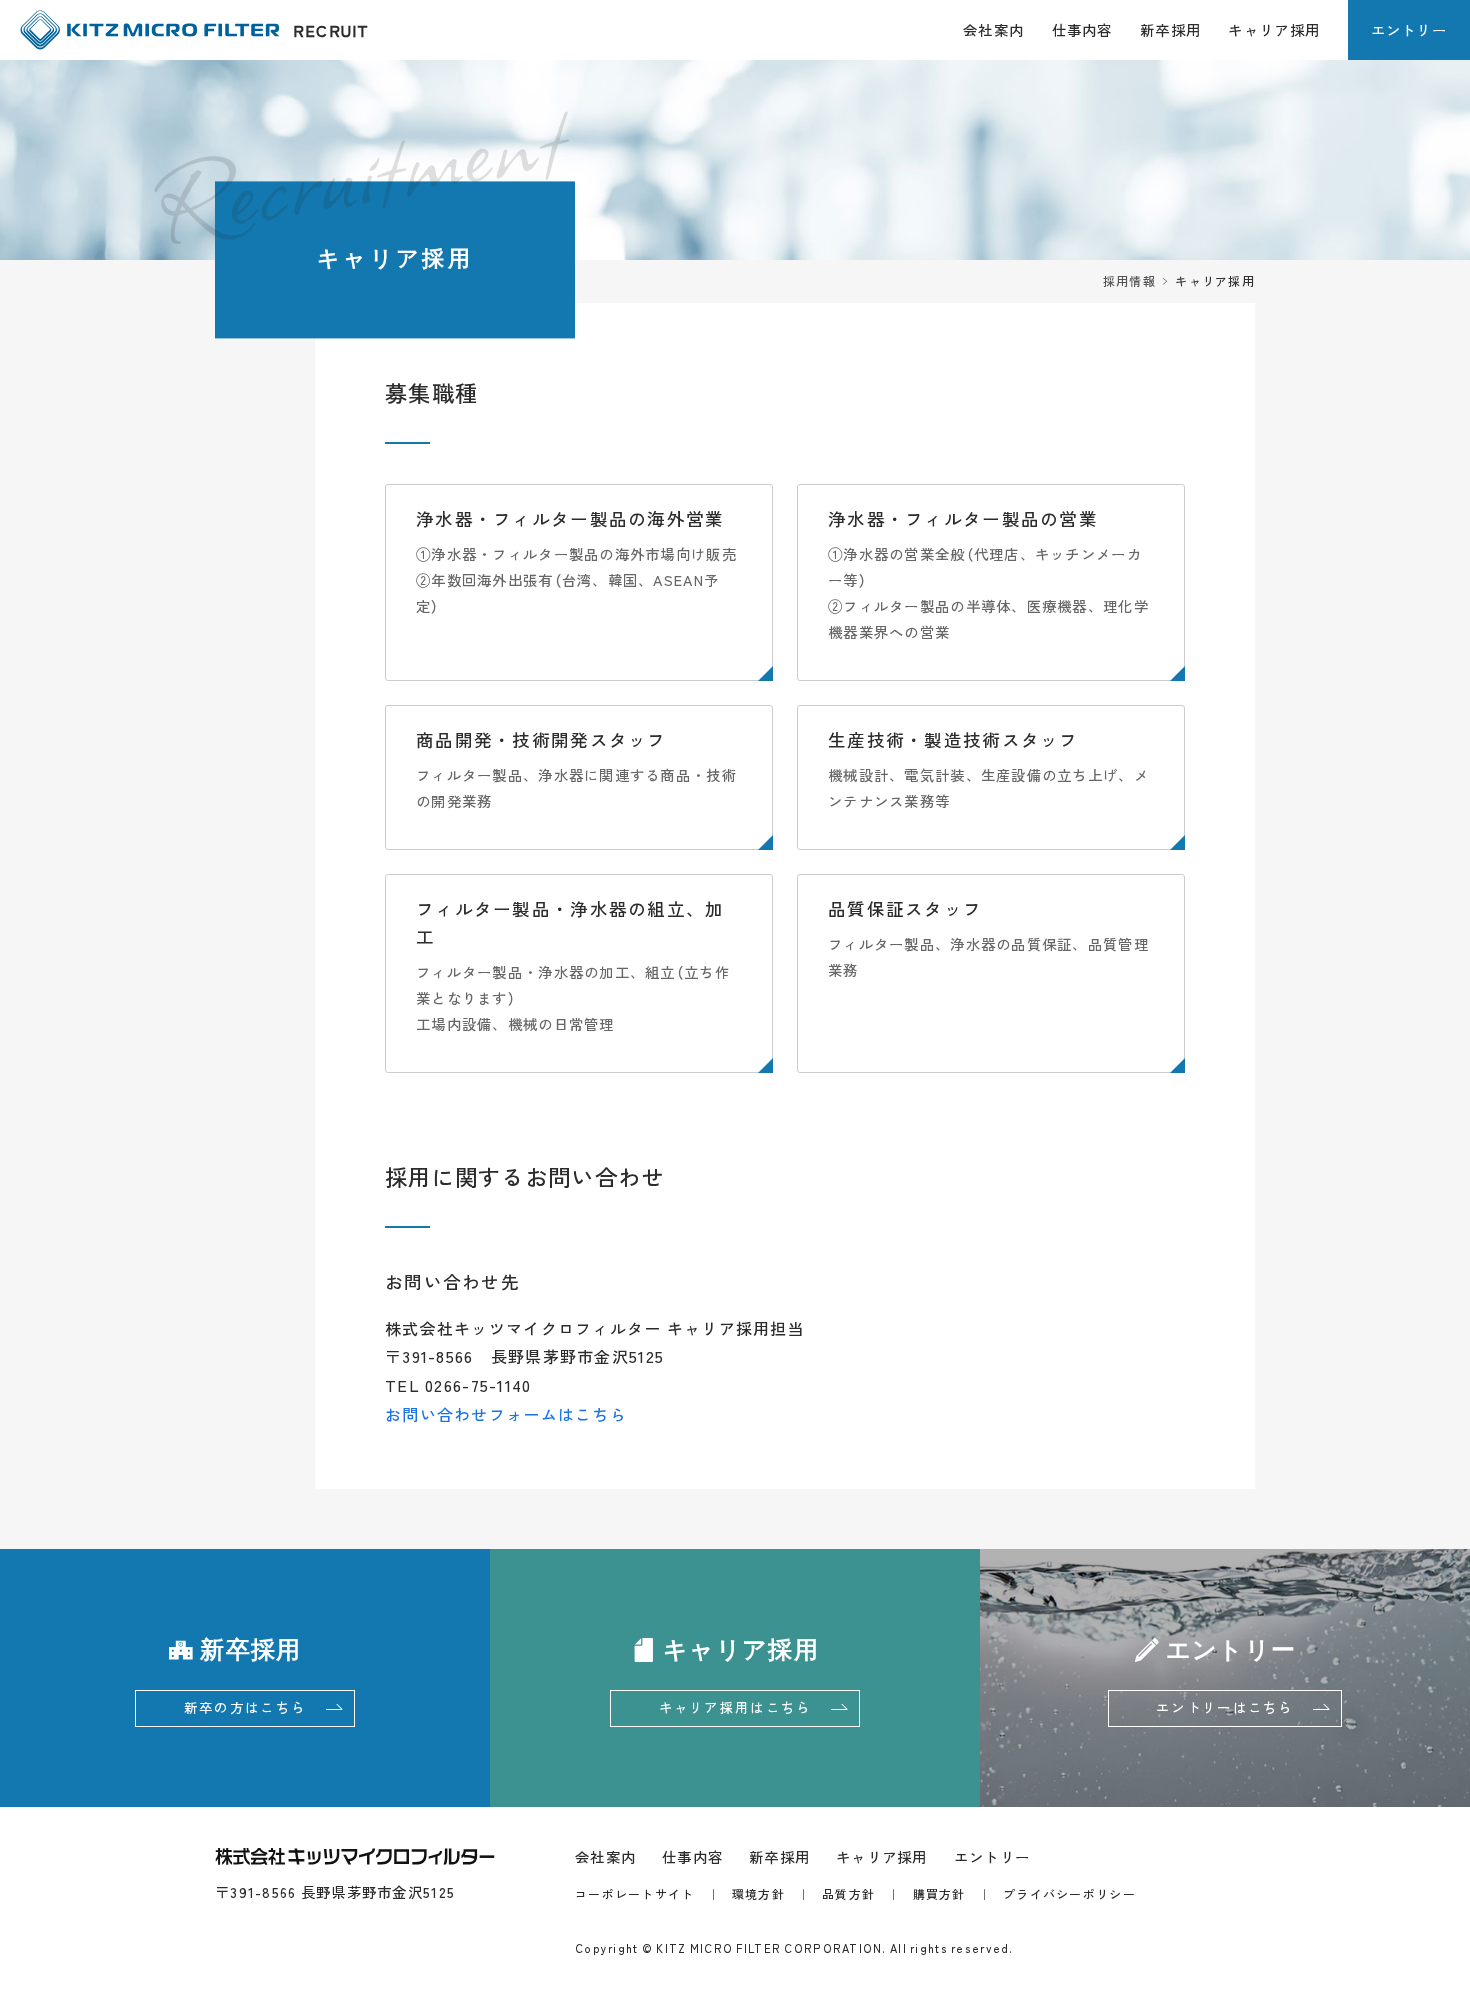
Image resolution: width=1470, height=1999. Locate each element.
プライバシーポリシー (1069, 1894)
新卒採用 (1170, 30)
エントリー (1409, 30)
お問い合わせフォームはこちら (506, 1414)
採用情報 (1129, 281)
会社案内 (993, 30)
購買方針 (939, 1894)
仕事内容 (1082, 30)
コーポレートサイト (635, 1894)
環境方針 (758, 1894)
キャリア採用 (1274, 30)
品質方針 (848, 1894)
